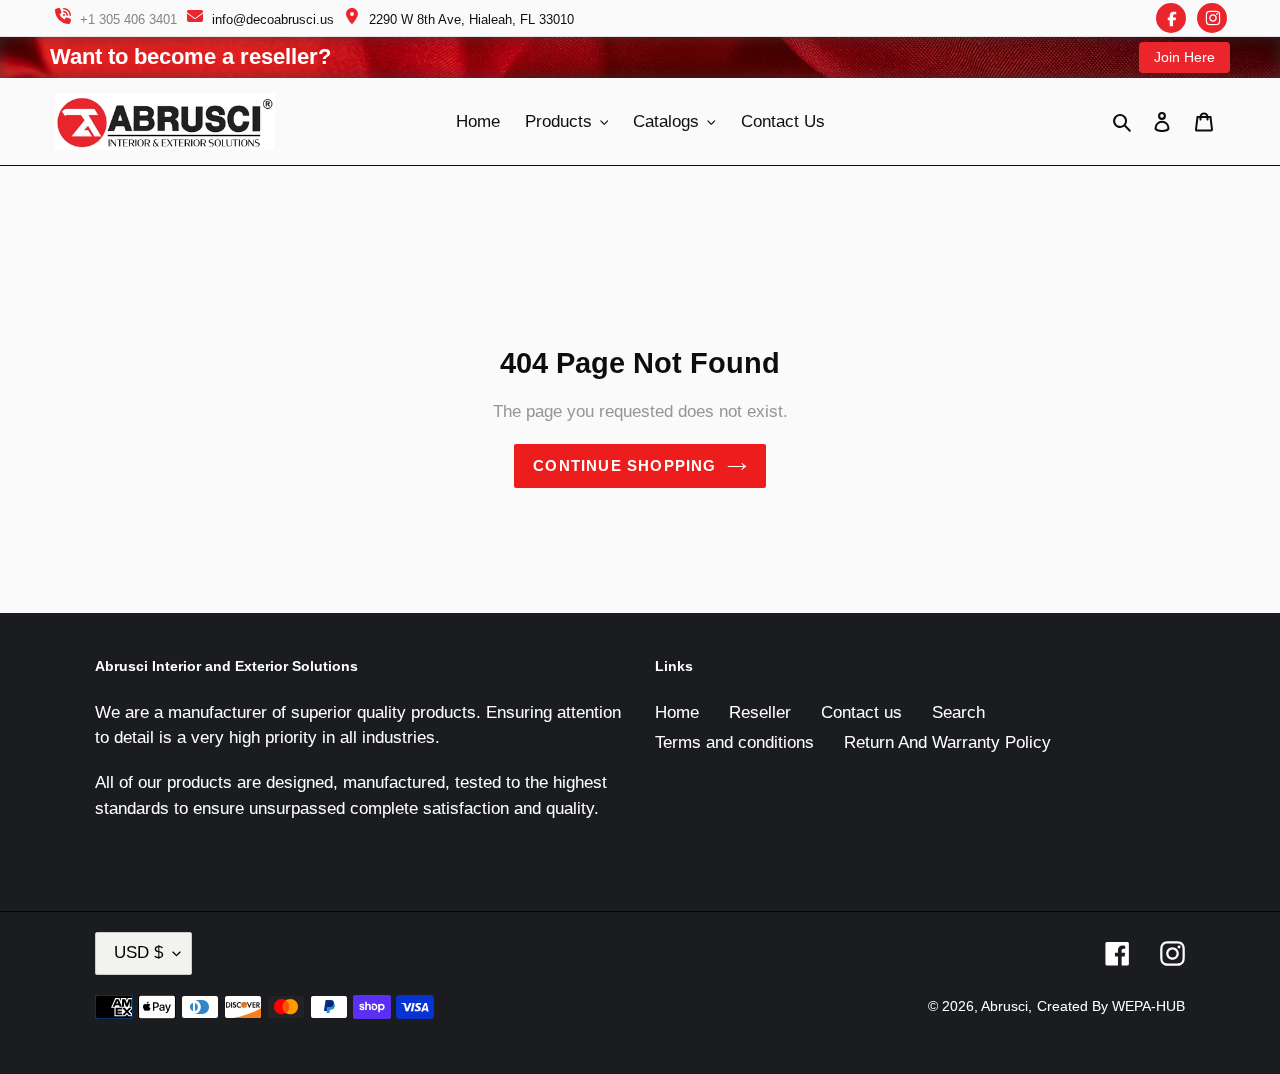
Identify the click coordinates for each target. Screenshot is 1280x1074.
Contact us (861, 712)
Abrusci (1004, 1006)
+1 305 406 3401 (128, 19)
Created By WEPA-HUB (1111, 1006)
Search (958, 712)
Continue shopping (624, 465)
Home (677, 712)
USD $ (138, 952)
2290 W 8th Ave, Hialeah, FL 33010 (471, 19)
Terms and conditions (734, 742)
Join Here (1184, 57)
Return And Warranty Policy (947, 742)
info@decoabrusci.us (273, 19)
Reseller (760, 712)
